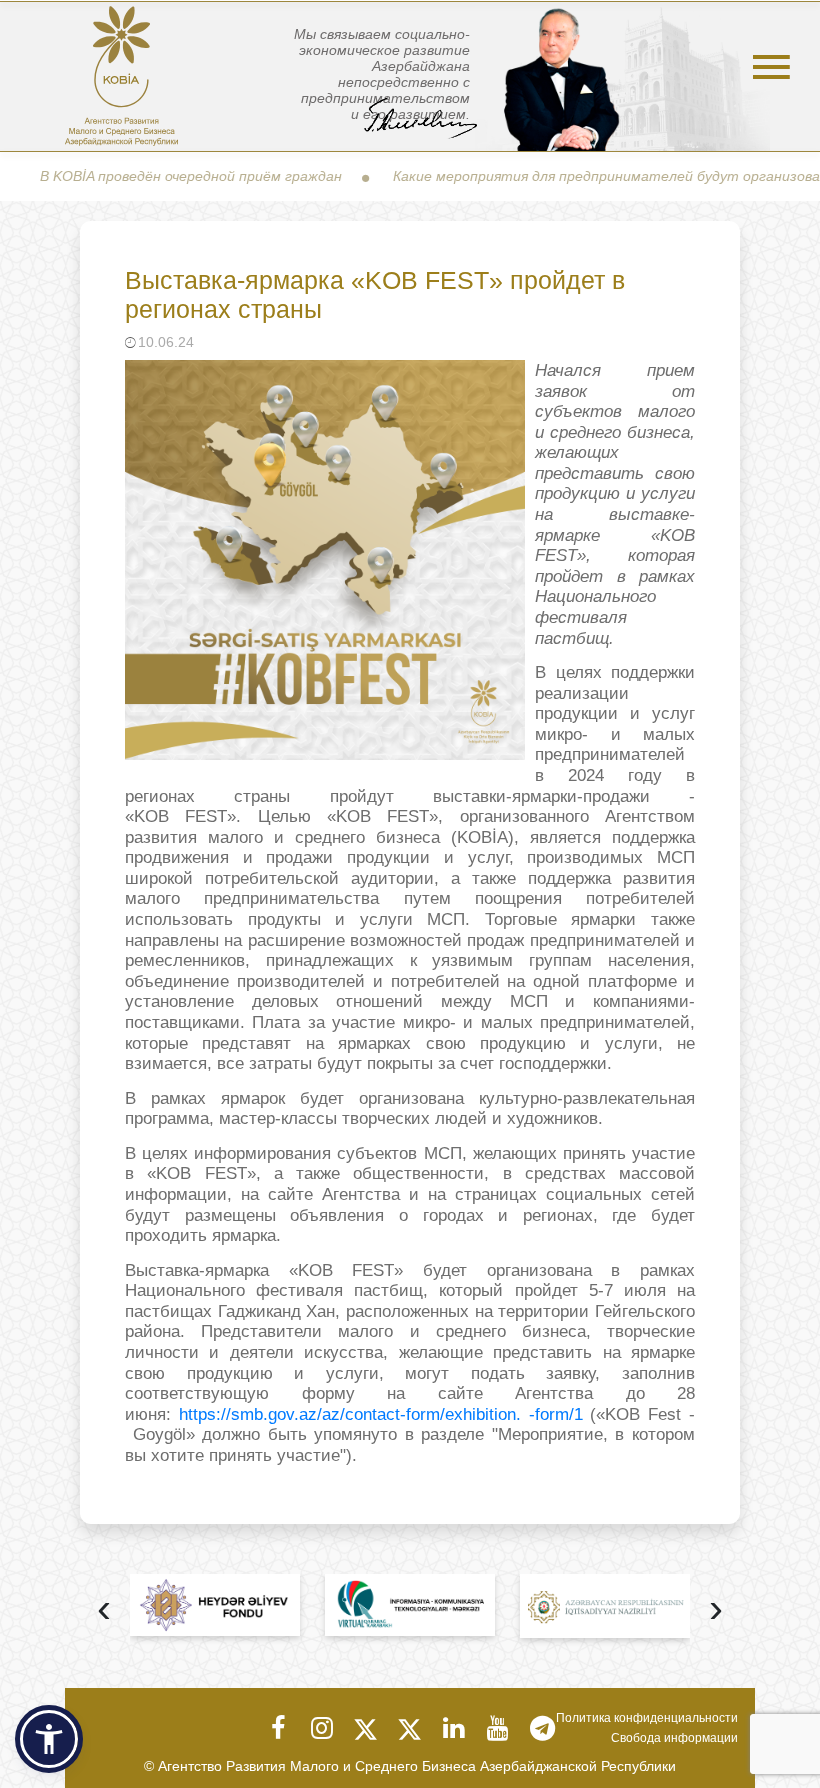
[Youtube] (498, 1728)
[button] (49, 1739)
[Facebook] (278, 1728)
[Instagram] (322, 1728)
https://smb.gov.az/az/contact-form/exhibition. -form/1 (381, 1414)
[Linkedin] (454, 1728)
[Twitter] (366, 1728)
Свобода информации (674, 1738)
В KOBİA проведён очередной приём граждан (155, 176)
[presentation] (104, 1610)
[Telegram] (542, 1728)
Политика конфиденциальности (647, 1718)
